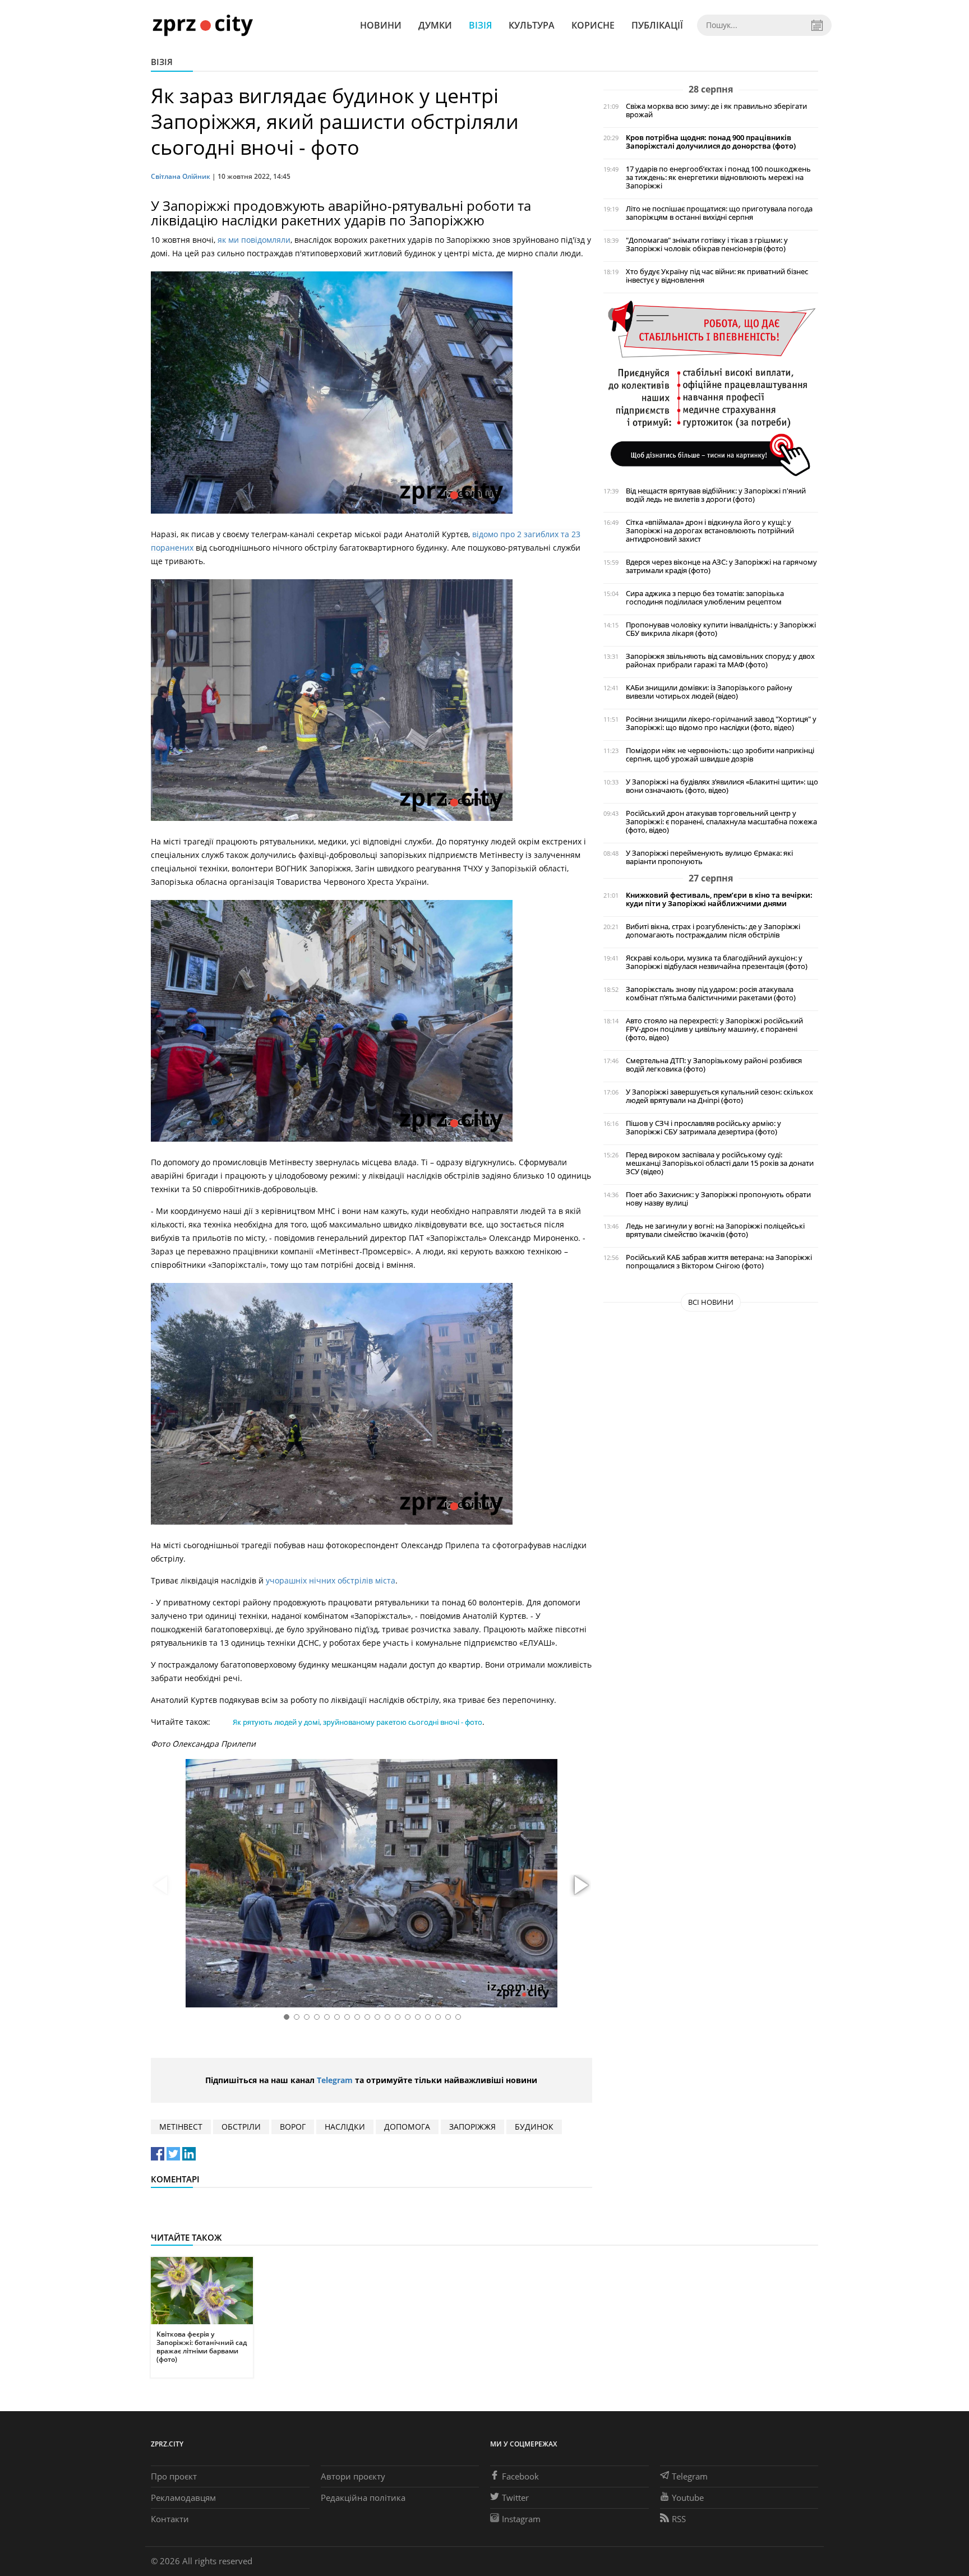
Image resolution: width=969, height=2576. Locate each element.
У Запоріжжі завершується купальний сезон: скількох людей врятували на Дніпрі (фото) (719, 1096)
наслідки (345, 2127)
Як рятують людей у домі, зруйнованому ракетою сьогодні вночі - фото (357, 1722)
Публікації (657, 25)
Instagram (521, 2519)
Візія (480, 25)
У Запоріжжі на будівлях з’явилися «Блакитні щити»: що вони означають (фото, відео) (722, 786)
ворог (293, 2127)
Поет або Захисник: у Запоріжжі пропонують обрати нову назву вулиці (718, 1199)
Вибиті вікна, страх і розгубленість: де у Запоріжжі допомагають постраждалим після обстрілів (713, 931)
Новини (381, 25)
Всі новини (711, 1302)
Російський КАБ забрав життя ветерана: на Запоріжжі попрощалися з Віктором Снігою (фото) (719, 1262)
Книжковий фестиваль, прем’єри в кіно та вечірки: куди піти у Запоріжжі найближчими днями (719, 899)
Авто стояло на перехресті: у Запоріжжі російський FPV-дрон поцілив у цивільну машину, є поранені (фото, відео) (714, 1029)
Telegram (335, 2080)
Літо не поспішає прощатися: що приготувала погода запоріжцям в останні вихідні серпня (719, 213)
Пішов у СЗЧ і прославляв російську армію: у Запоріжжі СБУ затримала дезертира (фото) (703, 1128)
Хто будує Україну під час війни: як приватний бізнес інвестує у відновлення (717, 276)
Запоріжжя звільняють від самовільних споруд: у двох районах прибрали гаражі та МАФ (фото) (720, 661)
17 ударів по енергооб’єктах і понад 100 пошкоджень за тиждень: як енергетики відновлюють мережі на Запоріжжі (718, 177)
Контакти (170, 2519)
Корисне (593, 25)
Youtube (688, 2497)
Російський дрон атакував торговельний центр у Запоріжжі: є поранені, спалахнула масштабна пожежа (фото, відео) (721, 822)
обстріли (241, 2127)
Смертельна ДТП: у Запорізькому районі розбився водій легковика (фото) (714, 1065)
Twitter (515, 2497)
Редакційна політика (363, 2497)
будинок (534, 2127)
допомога (407, 2127)
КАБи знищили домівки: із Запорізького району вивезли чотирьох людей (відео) (709, 692)
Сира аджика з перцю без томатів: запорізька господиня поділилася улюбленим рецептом (705, 598)
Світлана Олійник (181, 176)
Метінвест (181, 2127)
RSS (679, 2519)
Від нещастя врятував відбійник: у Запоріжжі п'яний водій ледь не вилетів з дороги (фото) (716, 495)
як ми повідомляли (254, 240)
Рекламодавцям (183, 2497)
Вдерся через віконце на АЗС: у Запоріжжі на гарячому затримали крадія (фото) (721, 566)
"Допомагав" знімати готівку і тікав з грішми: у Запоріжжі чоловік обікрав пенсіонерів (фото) (707, 244)
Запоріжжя (472, 2127)
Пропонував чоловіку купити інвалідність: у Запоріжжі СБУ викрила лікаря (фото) (721, 629)
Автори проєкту (353, 2476)
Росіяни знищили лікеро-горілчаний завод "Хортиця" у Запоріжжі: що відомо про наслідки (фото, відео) (721, 723)
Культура (532, 25)
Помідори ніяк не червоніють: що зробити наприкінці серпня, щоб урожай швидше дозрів (720, 755)
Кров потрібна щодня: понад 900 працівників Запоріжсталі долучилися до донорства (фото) (711, 142)
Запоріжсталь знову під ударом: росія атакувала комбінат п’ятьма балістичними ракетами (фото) (711, 994)
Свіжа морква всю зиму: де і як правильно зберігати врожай (716, 110)
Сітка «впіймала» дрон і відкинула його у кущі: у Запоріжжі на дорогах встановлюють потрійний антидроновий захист (710, 531)
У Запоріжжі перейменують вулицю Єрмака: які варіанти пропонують (709, 857)
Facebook (520, 2476)
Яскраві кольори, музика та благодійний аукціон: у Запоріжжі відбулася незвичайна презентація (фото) (717, 962)
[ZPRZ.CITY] (202, 25)
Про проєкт (174, 2476)
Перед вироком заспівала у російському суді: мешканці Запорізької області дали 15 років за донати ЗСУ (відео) (720, 1163)
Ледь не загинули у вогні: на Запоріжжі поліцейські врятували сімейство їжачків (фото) (715, 1230)
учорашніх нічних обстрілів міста (329, 1580)
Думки (435, 25)
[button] (580, 1886)
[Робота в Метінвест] (711, 388)
